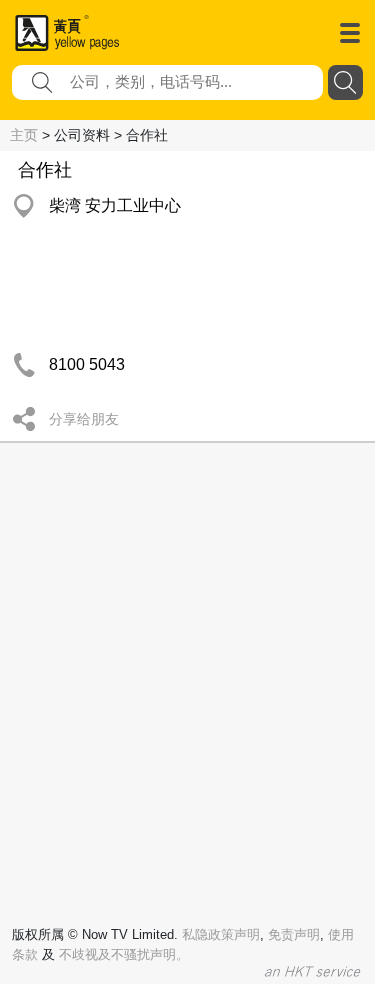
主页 (24, 135)
